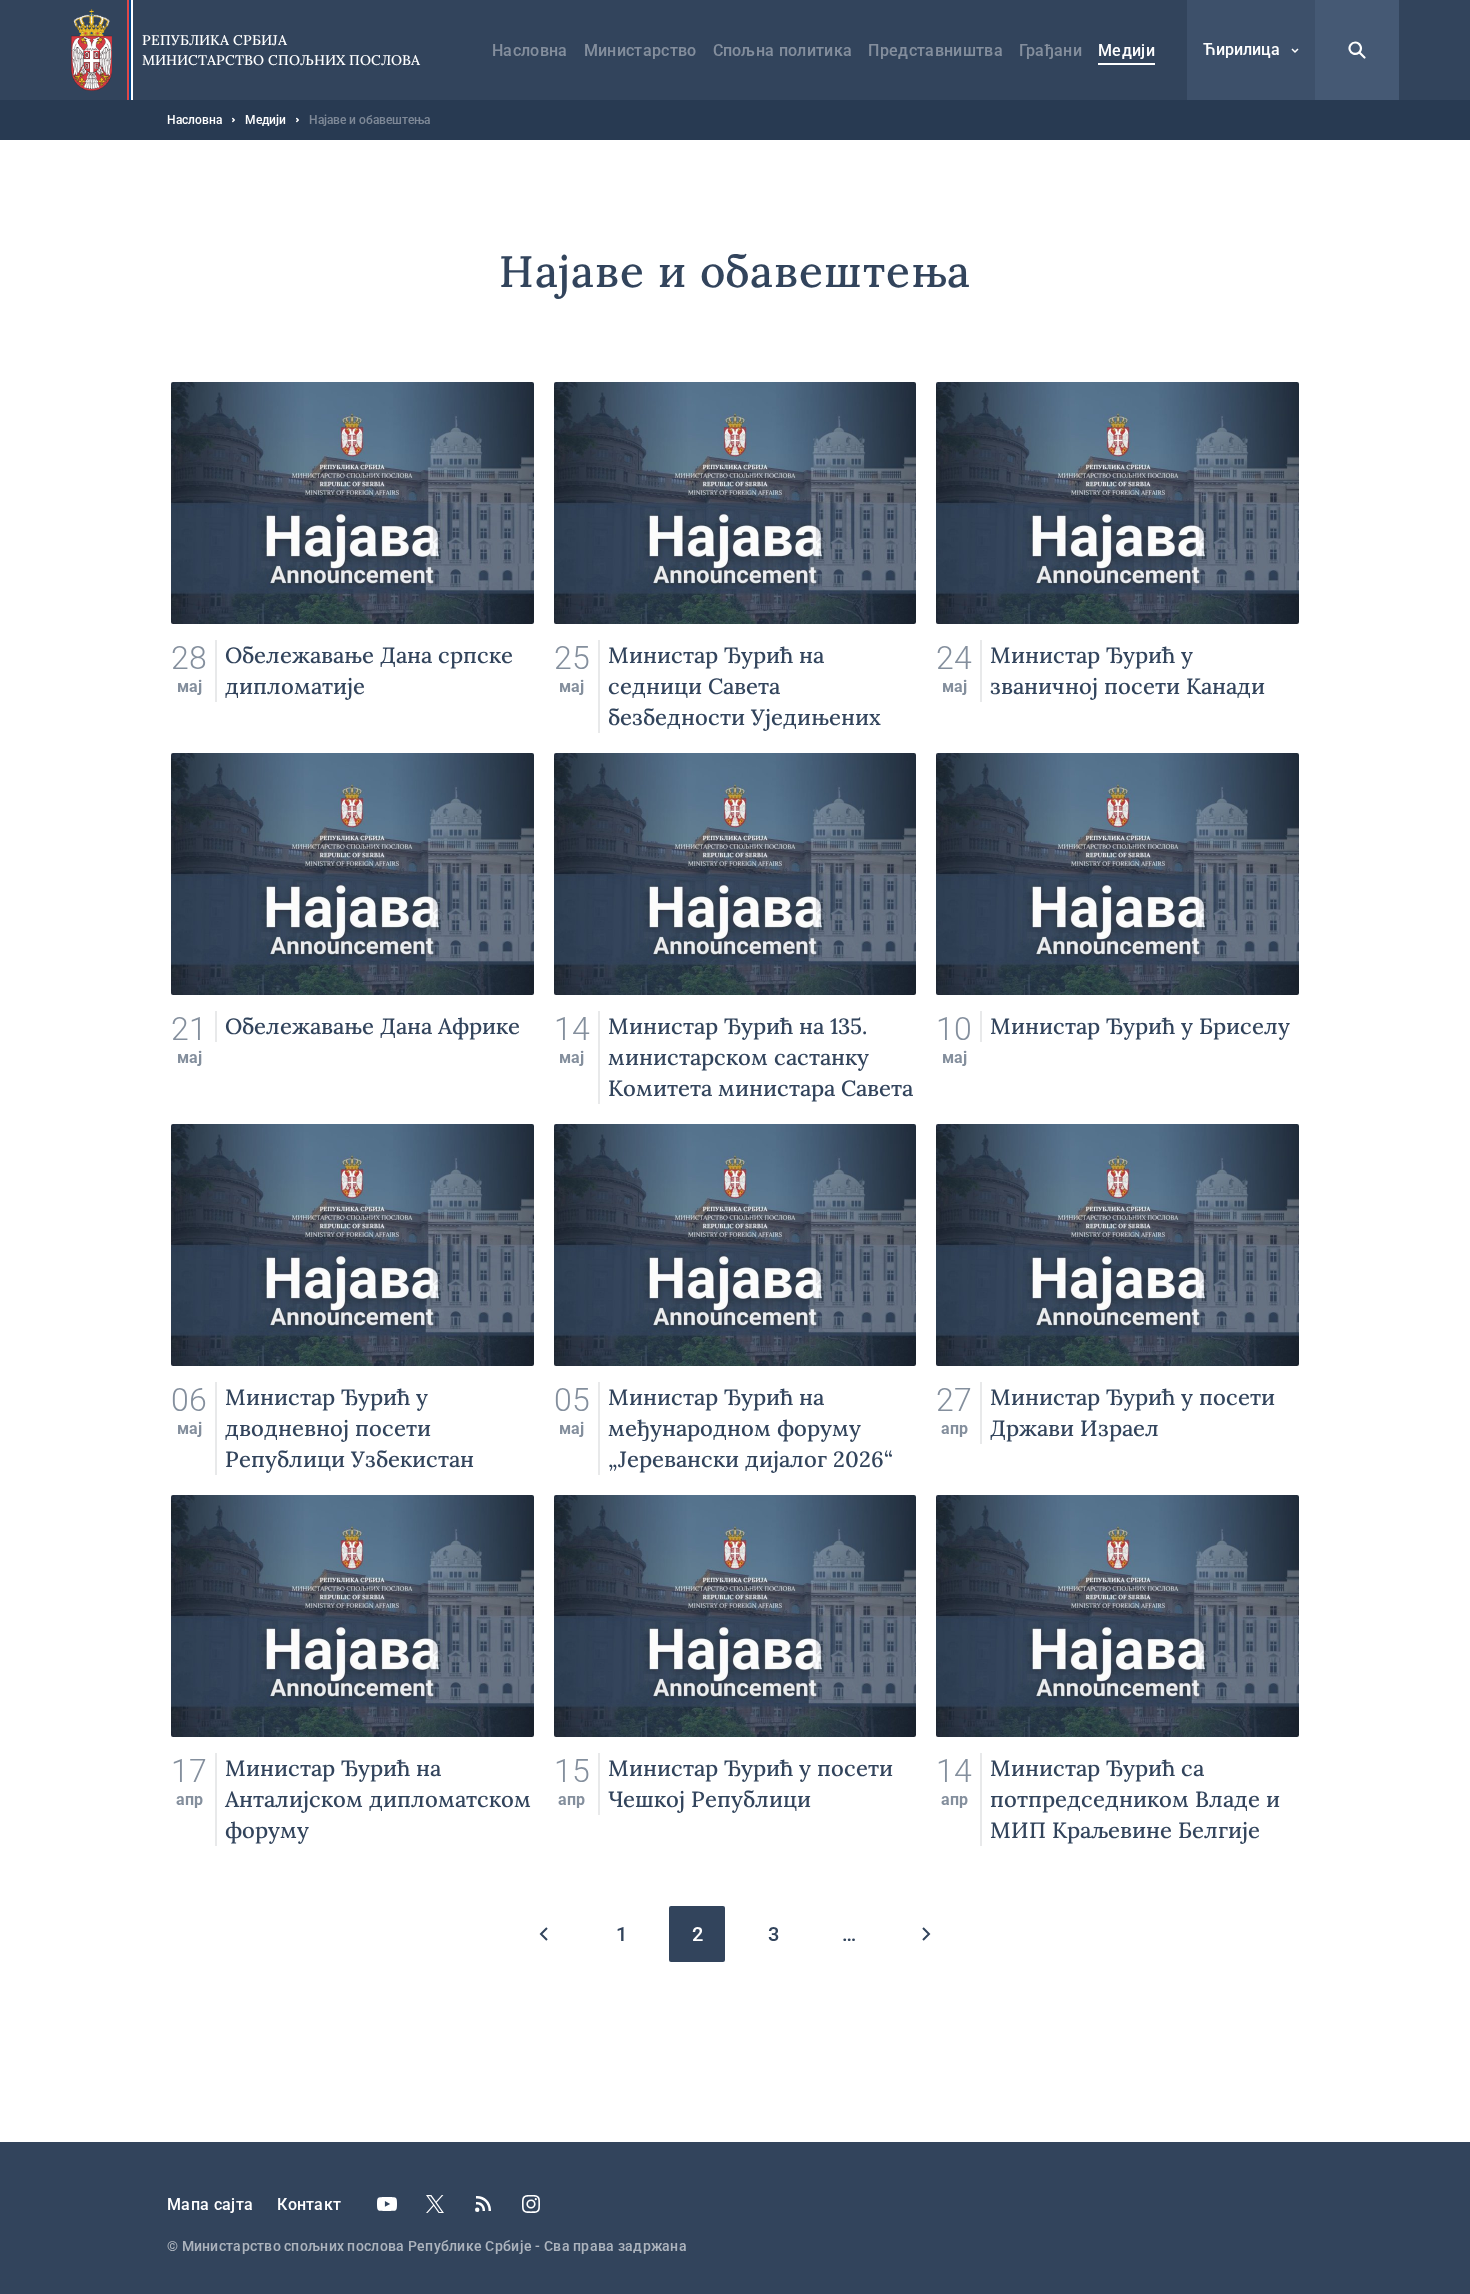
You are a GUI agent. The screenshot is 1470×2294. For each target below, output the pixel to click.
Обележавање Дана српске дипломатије (352, 557)
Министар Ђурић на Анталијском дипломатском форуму (352, 1670)
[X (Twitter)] (435, 2204)
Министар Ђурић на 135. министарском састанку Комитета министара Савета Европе (735, 928)
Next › (925, 1934)
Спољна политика (783, 50)
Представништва (935, 50)
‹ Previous (545, 1934)
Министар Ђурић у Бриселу (1117, 928)
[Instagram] (531, 2204)
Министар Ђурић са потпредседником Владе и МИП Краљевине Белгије (1117, 1670)
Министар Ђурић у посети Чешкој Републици (735, 1670)
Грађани (1050, 50)
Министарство (640, 50)
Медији (1126, 50)
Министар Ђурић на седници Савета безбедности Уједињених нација (735, 557)
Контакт (309, 2204)
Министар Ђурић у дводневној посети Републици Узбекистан (352, 1299)
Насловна (530, 50)
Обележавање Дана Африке (352, 928)
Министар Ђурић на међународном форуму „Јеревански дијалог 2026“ (735, 1299)
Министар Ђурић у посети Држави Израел (1117, 1299)
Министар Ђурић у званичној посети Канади (1117, 557)
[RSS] (483, 2204)
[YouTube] (387, 2204)
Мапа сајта (210, 2204)
